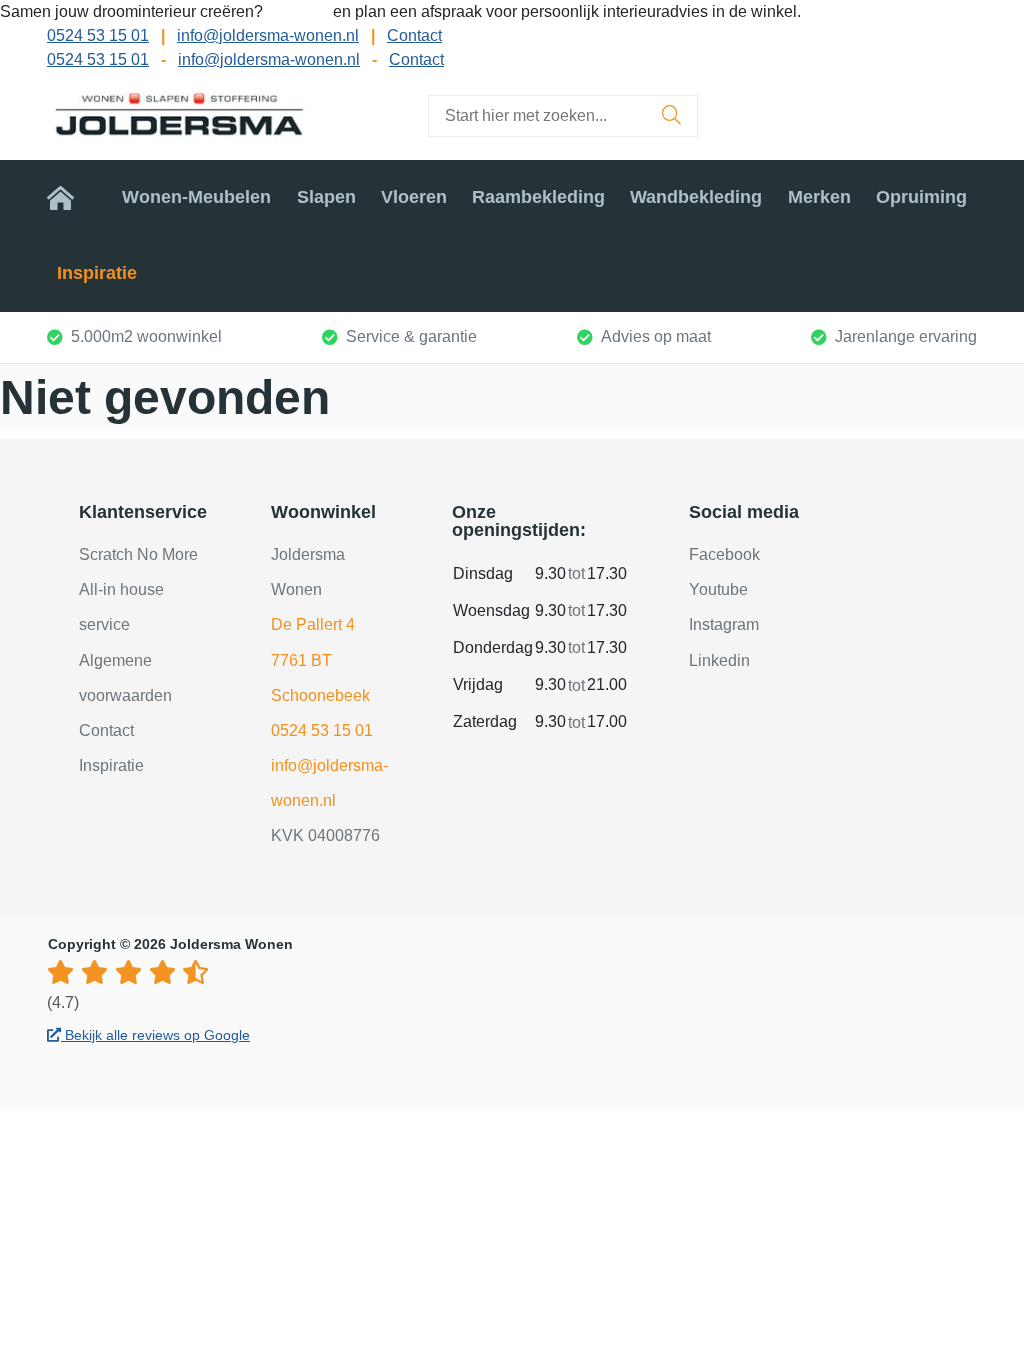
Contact (414, 35)
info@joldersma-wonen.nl (268, 35)
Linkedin (719, 660)
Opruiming (921, 197)
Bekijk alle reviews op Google (155, 1035)
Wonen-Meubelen (196, 197)
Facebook (724, 554)
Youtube (718, 589)
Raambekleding (538, 197)
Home (72, 197)
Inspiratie (97, 273)
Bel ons (300, 11)
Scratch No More (138, 554)
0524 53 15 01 (98, 35)
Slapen (326, 197)
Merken (819, 197)
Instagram (724, 624)
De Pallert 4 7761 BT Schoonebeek (320, 659)
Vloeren (414, 197)
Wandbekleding (696, 197)
